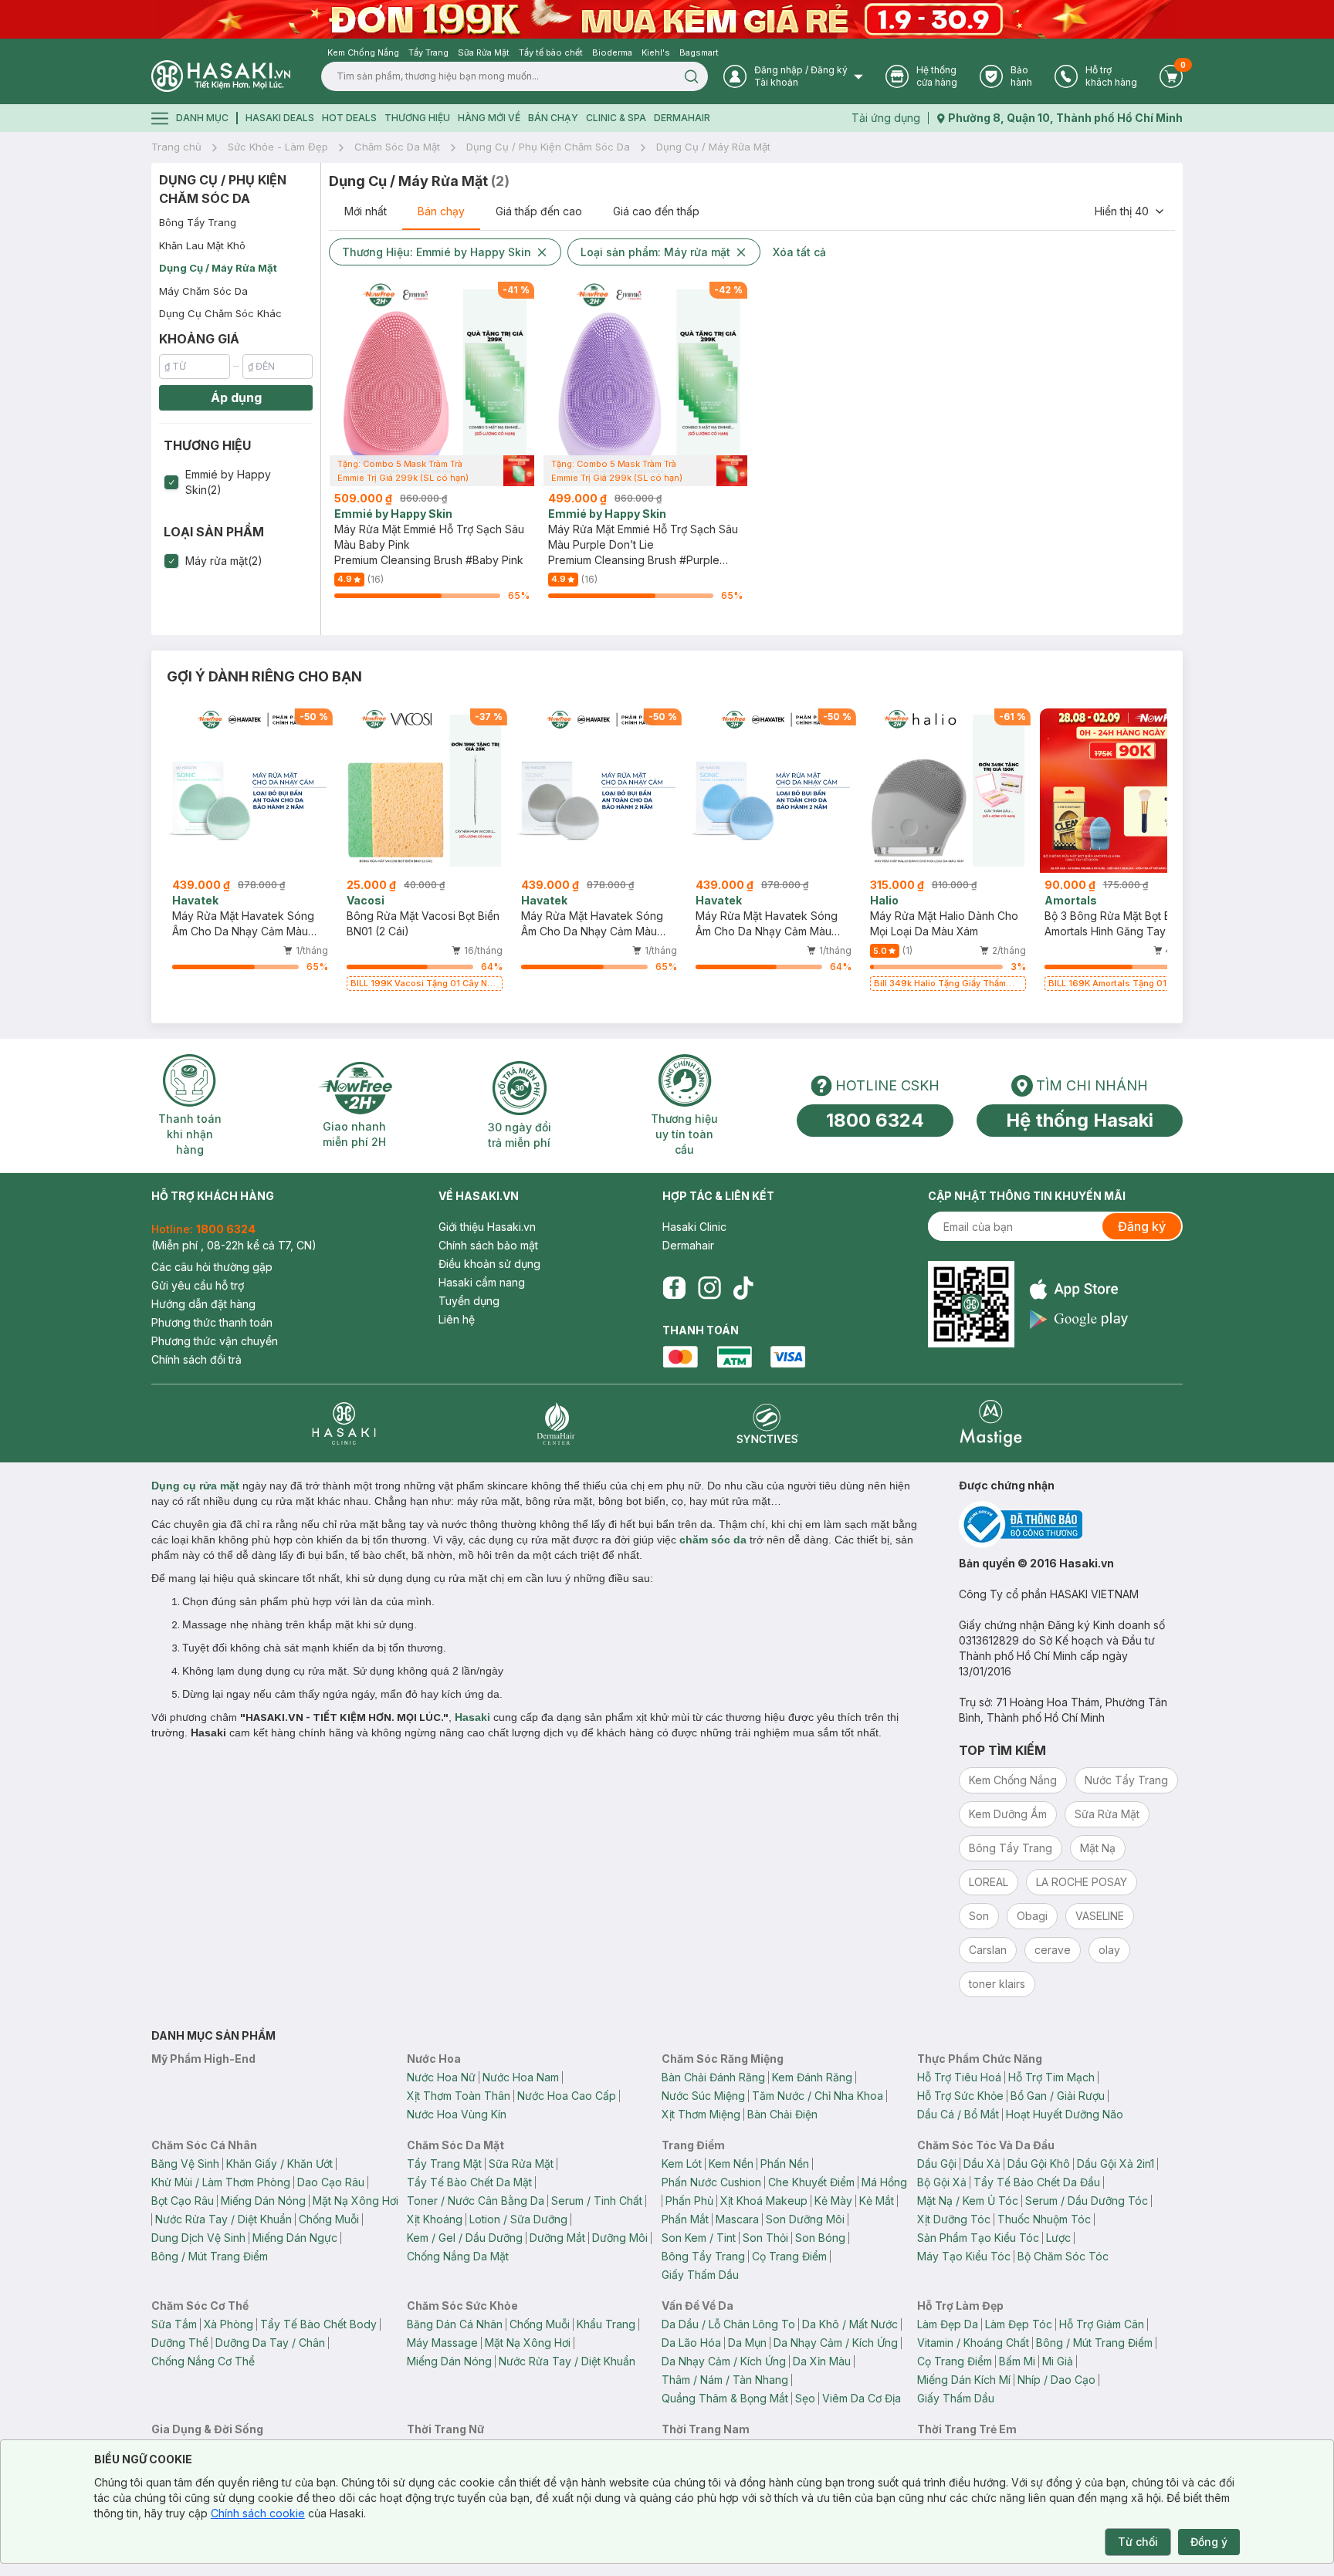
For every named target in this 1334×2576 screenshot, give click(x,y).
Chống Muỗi (329, 2219)
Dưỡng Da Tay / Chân (270, 2343)
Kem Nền (731, 2164)
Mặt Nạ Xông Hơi (356, 2201)
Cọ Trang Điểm (789, 2256)
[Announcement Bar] (667, 19)
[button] (236, 482)
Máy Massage (442, 2343)
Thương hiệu (417, 118)
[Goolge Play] (1079, 1319)
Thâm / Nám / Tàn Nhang (725, 2380)
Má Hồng (884, 2182)
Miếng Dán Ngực (295, 2238)
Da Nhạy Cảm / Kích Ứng (836, 2343)
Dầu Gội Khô (1039, 2164)
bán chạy (553, 118)
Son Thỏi (765, 2238)
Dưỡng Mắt (557, 2238)
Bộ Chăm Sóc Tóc (1063, 2256)
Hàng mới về (489, 118)
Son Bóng (820, 2238)
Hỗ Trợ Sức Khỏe (960, 2096)
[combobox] (1130, 211)
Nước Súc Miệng (703, 2096)
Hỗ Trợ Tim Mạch (1051, 2077)
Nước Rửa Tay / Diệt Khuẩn (223, 2219)
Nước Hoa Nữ (441, 2077)
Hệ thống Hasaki (1080, 1120)
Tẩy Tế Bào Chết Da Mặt (469, 2182)
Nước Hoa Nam (521, 2077)
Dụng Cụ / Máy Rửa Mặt (713, 147)
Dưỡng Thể (180, 2343)
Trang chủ (176, 147)
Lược (1058, 2238)
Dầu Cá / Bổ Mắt (958, 2114)
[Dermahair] (556, 1423)
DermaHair (682, 118)
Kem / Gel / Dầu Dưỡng (465, 2238)
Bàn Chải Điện (782, 2114)
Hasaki (472, 1717)
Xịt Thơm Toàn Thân (459, 2096)
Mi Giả (1058, 2361)
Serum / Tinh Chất (597, 2201)
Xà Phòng (229, 2324)
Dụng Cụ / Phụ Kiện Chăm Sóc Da (548, 147)
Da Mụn (747, 2343)
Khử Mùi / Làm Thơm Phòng (221, 2182)
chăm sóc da (713, 1540)
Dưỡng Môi (620, 2238)
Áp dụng (236, 397)
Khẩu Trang (606, 2324)
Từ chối (1138, 2542)
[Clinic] (344, 1423)
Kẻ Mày (833, 2201)
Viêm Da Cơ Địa (862, 2398)
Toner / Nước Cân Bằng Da (476, 2201)
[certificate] (1071, 1525)
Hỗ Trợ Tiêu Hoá (959, 2077)
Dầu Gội (937, 2164)
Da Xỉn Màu (822, 2361)
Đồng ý (1209, 2542)
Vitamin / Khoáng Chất (973, 2343)
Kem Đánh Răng (812, 2077)
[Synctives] (768, 1423)
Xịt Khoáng (435, 2219)
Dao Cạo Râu (331, 2182)
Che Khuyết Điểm (811, 2182)
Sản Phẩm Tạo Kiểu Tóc (978, 2238)
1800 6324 (875, 1120)
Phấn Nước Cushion (711, 2182)
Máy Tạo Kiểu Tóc (964, 2256)
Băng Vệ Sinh (185, 2164)
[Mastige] (991, 1423)
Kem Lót (682, 2164)
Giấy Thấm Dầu (700, 2275)
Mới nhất (366, 211)
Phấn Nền (785, 2164)
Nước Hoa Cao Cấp (567, 2096)
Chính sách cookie (258, 2513)
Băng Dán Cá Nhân (455, 2324)
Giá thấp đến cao (539, 211)
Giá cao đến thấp (656, 211)
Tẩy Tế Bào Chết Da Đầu (1037, 2182)
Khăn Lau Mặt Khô (202, 245)
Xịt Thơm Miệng (701, 2114)
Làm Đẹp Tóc (1019, 2324)
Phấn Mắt (685, 2219)
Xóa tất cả (799, 252)
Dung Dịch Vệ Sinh (198, 2238)
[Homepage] (221, 76)
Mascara (737, 2219)
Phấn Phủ (689, 2201)
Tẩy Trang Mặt (444, 2164)
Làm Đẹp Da (948, 2324)
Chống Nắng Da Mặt (458, 2256)
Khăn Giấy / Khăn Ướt (279, 2164)
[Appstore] (1079, 1289)
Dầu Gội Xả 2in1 (1116, 2164)
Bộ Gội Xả (942, 2182)
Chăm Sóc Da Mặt (397, 147)
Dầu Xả (982, 2164)
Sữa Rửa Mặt (521, 2164)
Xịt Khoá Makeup (764, 2201)
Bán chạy (441, 211)
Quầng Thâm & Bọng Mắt (725, 2398)
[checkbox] (171, 482)
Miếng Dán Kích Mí (964, 2380)
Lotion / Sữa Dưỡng (518, 2219)
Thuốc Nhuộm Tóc (1044, 2219)
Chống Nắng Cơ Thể (203, 2361)
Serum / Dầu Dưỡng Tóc (1087, 2201)
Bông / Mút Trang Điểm (210, 2256)
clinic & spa (616, 118)
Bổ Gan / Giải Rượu (1058, 2096)
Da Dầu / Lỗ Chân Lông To (728, 2324)
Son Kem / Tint (699, 2238)
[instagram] (709, 1288)
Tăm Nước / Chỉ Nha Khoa (818, 2096)
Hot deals (349, 118)
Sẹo (805, 2398)
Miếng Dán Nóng (263, 2201)
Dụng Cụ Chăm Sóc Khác (220, 313)
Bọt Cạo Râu (183, 2201)
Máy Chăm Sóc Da (203, 291)
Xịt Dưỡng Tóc (954, 2219)
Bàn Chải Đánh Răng (713, 2077)
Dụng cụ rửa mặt (195, 1486)
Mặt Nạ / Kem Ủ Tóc (968, 2201)
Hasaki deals (280, 118)
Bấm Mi (1017, 2361)
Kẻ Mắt (877, 2201)
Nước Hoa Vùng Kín (457, 2114)
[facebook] (674, 1288)
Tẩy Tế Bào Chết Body (318, 2324)
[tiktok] (743, 1288)
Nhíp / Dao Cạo (1056, 2380)
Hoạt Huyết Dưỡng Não (1065, 2114)
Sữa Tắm (174, 2324)
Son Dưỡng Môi (805, 2219)
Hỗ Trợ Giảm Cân (1102, 2324)
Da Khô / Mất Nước (850, 2324)
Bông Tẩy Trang (198, 222)
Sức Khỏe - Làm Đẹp (278, 147)
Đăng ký (1142, 1226)
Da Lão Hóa (691, 2343)
